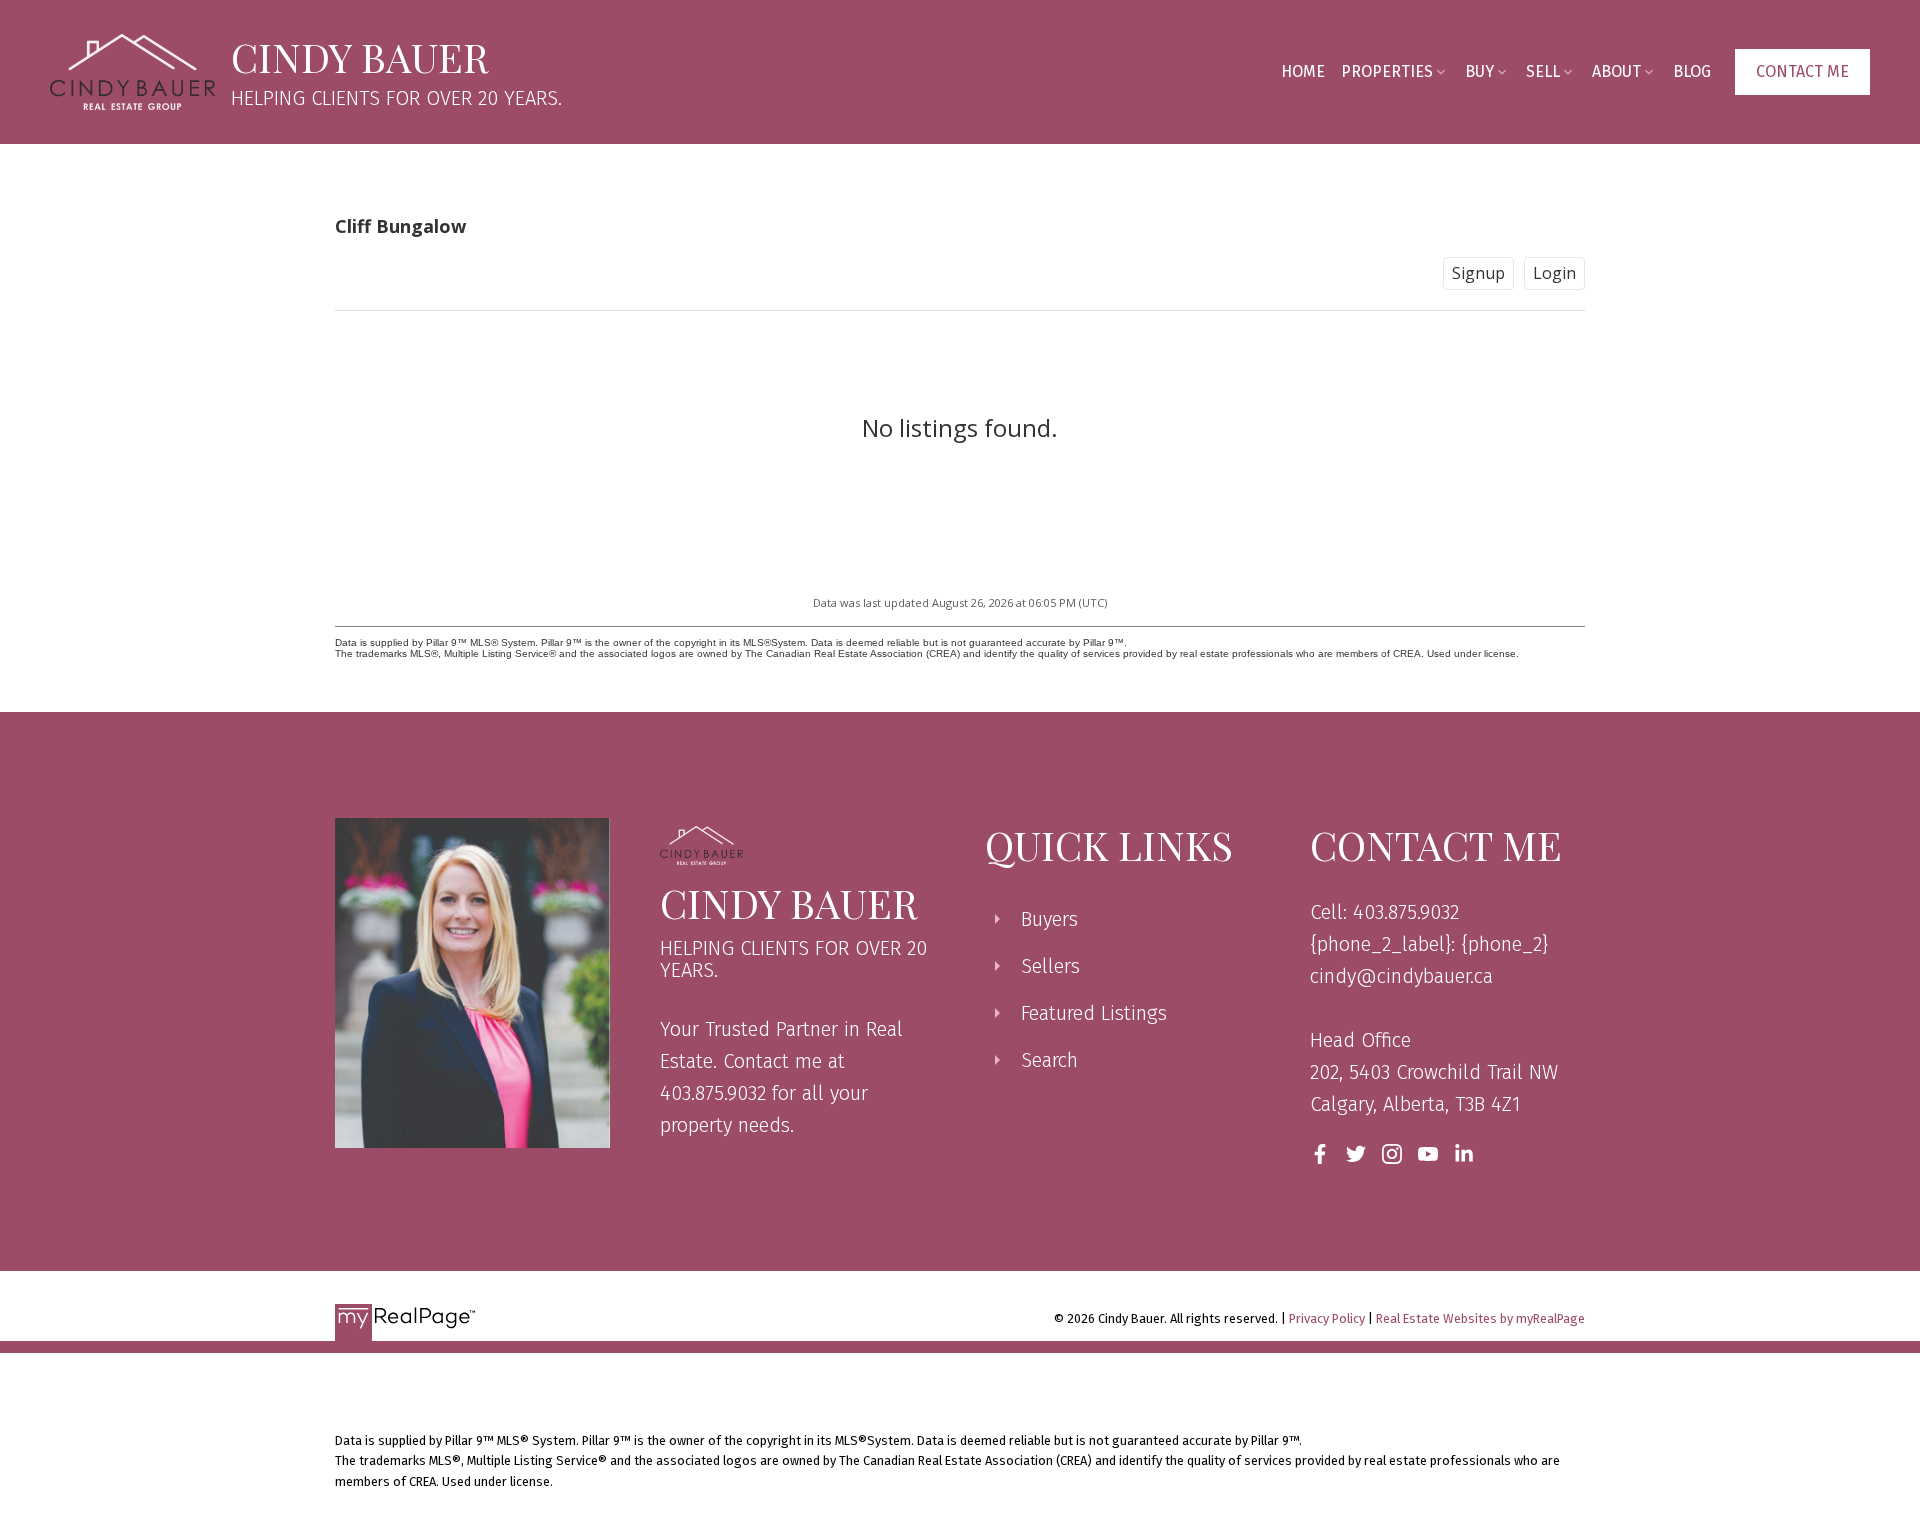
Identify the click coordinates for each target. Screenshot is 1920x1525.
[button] (1802, 72)
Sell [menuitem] (1543, 71)
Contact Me (1802, 71)
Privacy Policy (1327, 1318)
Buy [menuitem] (1479, 71)
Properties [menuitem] (1387, 71)
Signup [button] (1478, 273)
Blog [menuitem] (1692, 71)
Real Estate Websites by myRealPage (1480, 1318)
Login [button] (1554, 273)
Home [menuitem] (1303, 71)
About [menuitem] (1616, 71)
